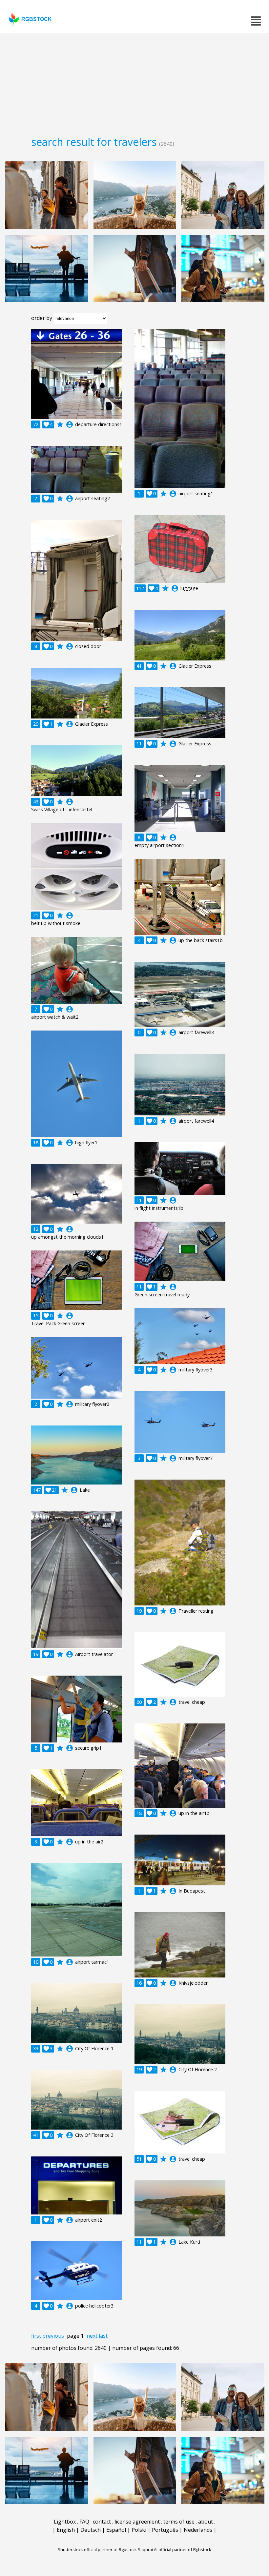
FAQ (84, 2522)
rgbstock (37, 19)
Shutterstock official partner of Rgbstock (97, 2549)
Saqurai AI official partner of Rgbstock (175, 2549)
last (103, 2336)
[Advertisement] (134, 82)
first (36, 2336)
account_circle (70, 424)
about (206, 2522)
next (92, 2336)
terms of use (179, 2522)
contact (102, 2522)
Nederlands (198, 2530)
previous (53, 2336)
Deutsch (91, 2530)
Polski (139, 2530)
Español (116, 2530)
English (66, 2530)
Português (165, 2530)
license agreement (137, 2522)
